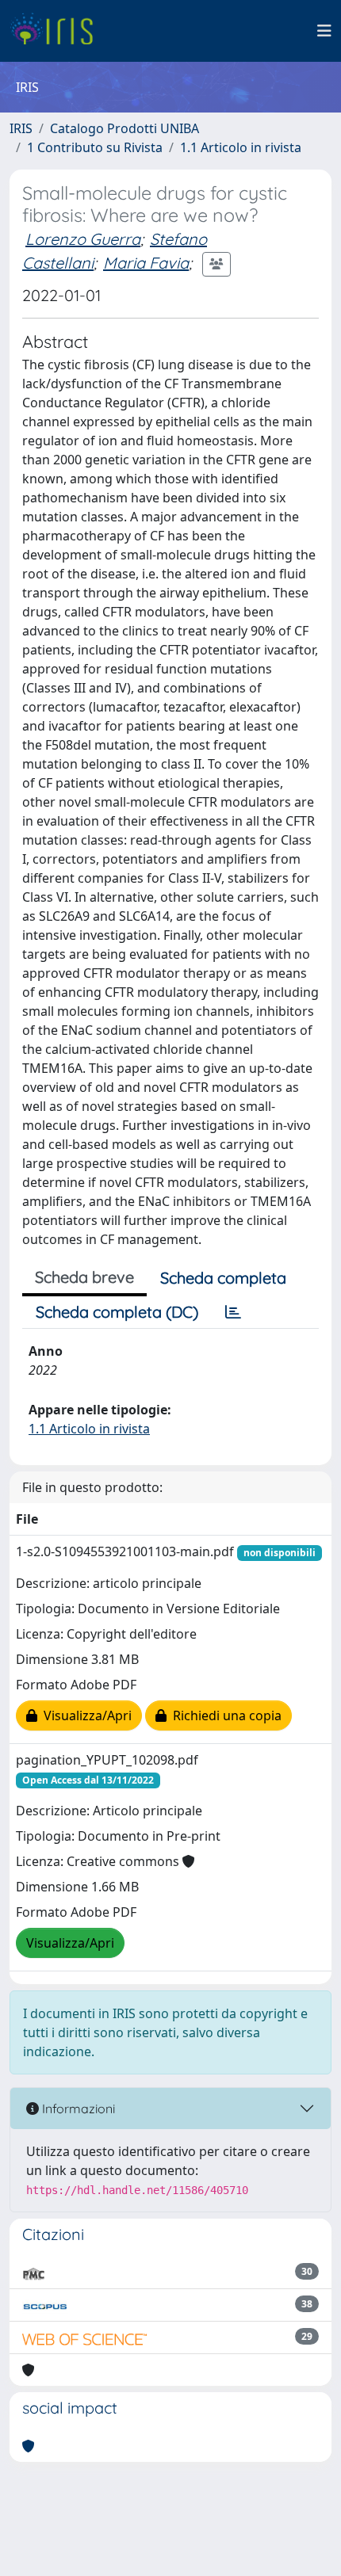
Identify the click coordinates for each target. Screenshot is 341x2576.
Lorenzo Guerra (83, 239)
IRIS (21, 128)
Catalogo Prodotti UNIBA (125, 128)
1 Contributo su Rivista (95, 147)
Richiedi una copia (224, 1715)
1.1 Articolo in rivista (241, 147)
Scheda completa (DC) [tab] (117, 1312)
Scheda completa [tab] (223, 1278)
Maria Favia (146, 263)
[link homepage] (57, 31)
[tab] (233, 1312)
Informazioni (77, 2109)
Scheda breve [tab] (84, 1277)
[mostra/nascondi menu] (324, 31)
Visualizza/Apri (84, 1715)
